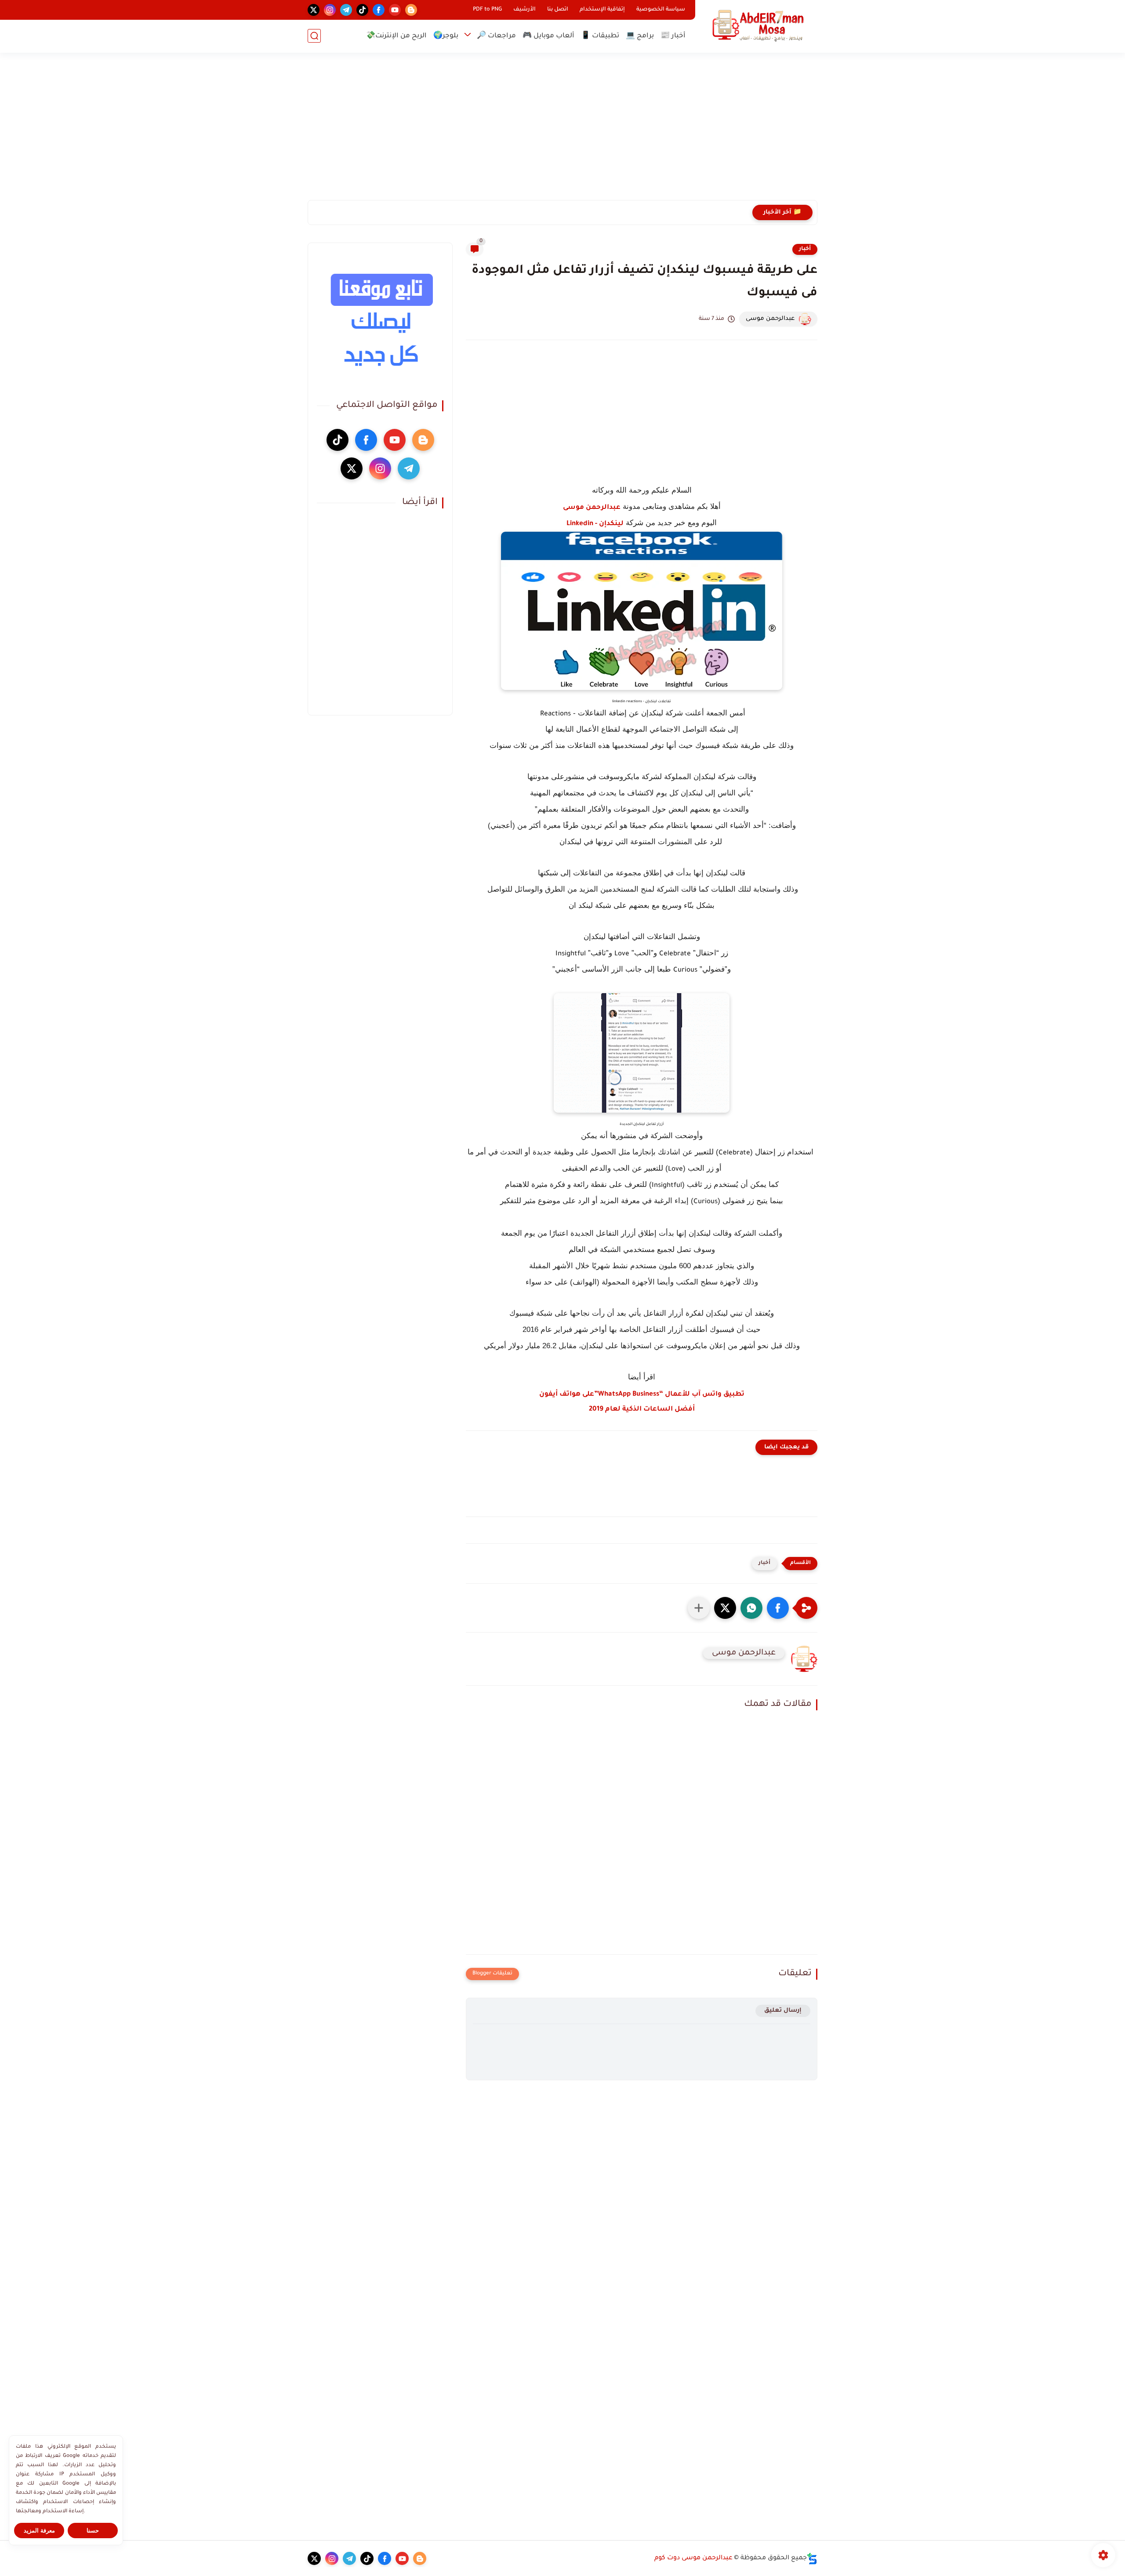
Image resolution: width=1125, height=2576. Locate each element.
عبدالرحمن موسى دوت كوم (693, 2558)
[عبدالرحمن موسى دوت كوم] (758, 26)
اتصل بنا (558, 10)
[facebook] (379, 10)
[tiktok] (362, 10)
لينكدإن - (608, 524)
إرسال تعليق (783, 2011)
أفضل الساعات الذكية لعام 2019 (642, 1410)
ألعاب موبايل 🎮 (548, 36)
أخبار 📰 (673, 36)
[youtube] (395, 10)
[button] (778, 1608)
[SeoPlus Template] (812, 2559)
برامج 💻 (640, 36)
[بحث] (314, 36)
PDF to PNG (487, 10)
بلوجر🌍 (446, 36)
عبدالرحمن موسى (592, 508)
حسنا (93, 2531)
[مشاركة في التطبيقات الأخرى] (699, 1608)
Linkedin (580, 524)
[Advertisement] (562, 132)
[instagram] (330, 10)
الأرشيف (524, 10)
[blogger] (411, 10)
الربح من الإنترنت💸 (396, 36)
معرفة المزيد (39, 2531)
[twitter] (314, 10)
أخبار (805, 249)
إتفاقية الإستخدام (602, 10)
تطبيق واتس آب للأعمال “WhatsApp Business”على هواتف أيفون (642, 1395)
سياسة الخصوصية (661, 10)
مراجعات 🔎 (496, 36)
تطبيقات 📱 (600, 36)
